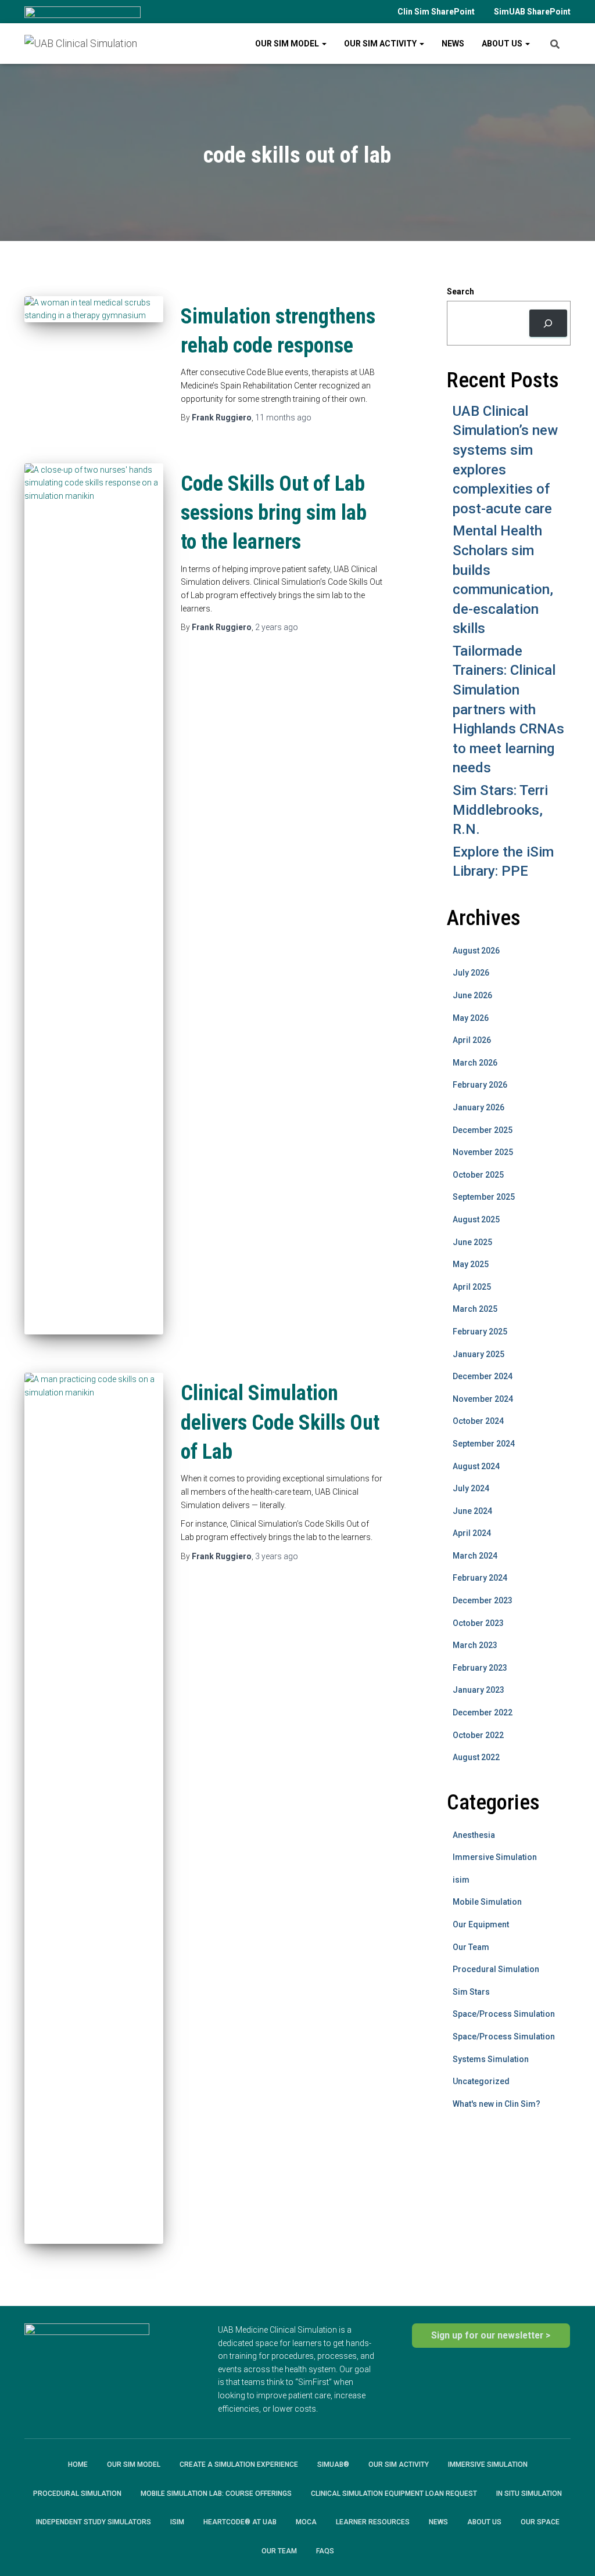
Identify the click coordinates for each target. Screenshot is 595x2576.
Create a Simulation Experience (239, 2465)
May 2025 (471, 1264)
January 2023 (478, 1690)
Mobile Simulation (487, 1902)
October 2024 (478, 1421)
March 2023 (475, 1645)
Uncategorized (481, 2081)
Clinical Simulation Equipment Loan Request (394, 2494)
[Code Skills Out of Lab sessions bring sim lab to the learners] (94, 899)
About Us (503, 44)
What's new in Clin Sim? (497, 2104)
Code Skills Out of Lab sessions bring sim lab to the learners (274, 513)
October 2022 (478, 1735)
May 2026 (471, 1018)
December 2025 (483, 1130)
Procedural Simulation (496, 1969)
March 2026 (475, 1063)
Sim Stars (471, 1992)
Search (460, 292)
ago (283, 418)
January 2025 (478, 1354)
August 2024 (476, 1466)
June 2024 (472, 1511)
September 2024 (484, 1444)
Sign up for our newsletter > (491, 2335)
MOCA (306, 2522)
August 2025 (476, 1219)
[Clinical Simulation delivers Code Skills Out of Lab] (94, 1808)
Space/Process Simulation (504, 2014)
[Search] (548, 323)
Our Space (540, 2522)
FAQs (325, 2551)
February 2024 (480, 1578)
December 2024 (483, 1376)
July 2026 (471, 973)
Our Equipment (481, 1924)
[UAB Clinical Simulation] (81, 44)
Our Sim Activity (381, 44)
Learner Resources (373, 2522)
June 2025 (472, 1242)
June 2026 (472, 995)
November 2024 (483, 1399)
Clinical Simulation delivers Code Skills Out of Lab (280, 1422)
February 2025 (480, 1332)
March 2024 (475, 1556)
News (453, 44)
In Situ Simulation (529, 2494)
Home (78, 2465)
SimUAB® (333, 2465)
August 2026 (476, 951)
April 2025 (472, 1287)
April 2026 (472, 1040)
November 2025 (483, 1152)
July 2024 (471, 1488)
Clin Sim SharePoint (436, 12)
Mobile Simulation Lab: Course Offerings (216, 2494)
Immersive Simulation (495, 1857)
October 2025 (478, 1175)
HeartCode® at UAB (240, 2522)
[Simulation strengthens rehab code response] (94, 309)
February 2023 (480, 1668)
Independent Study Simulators (94, 2522)
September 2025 (484, 1197)
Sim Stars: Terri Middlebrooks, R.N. (500, 810)
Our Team (471, 1947)
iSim (177, 2522)
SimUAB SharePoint (532, 12)
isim (461, 1880)
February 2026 (480, 1085)
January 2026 (478, 1107)
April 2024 (472, 1533)
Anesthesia (474, 1835)
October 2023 (478, 1623)
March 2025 (475, 1309)
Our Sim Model (288, 44)
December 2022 (483, 1712)
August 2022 (476, 1757)
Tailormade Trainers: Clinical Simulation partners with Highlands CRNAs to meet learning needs (508, 710)
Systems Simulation (491, 2059)
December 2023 (483, 1600)
